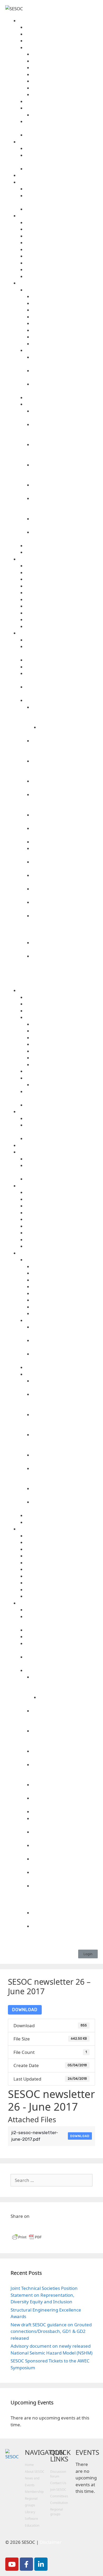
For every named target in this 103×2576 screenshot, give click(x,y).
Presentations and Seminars (62, 546)
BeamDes (62, 566)
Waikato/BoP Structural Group (62, 270)
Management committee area (65, 88)
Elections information (65, 81)
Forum (58, 175)
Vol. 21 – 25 (65, 317)
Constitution (65, 75)
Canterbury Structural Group (62, 229)
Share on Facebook (17, 2226)
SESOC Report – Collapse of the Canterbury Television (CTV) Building (65, 472)
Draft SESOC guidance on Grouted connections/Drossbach (65, 768)
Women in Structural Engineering (62, 209)
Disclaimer (62, 613)
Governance (62, 48)
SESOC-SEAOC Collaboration (62, 189)
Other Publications (62, 404)
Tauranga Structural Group (62, 263)
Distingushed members (62, 41)
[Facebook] (26, 2564)
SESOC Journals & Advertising (62, 290)
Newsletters (62, 398)
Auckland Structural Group (62, 223)
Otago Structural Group (62, 250)
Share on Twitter (42, 2226)
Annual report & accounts (65, 54)
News (62, 169)
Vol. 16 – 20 (65, 323)
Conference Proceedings (62, 350)
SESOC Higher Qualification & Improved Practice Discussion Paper (65, 451)
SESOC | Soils (62, 606)
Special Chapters (58, 182)
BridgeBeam (62, 573)
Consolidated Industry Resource (62, 660)
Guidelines (62, 700)
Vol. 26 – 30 (65, 310)
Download (25, 2010)
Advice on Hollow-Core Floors (62, 667)
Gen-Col (62, 579)
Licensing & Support (62, 620)
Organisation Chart (65, 95)
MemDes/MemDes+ (62, 593)
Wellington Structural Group (62, 276)
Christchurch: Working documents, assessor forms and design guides (65, 431)
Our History (62, 101)
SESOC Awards (62, 108)
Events (62, 148)
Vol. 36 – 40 (65, 297)
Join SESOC (62, 135)
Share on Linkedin (29, 2226)
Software (58, 559)
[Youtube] (12, 2564)
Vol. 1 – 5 (65, 344)
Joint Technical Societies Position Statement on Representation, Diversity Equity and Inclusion (44, 2295)
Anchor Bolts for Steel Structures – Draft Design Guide (65, 801)
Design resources (58, 633)
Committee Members (62, 34)
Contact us (62, 27)
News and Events (58, 142)
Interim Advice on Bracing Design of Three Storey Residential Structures (65, 748)
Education (32, 2525)
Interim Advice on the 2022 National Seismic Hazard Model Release (65, 714)
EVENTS (87, 2452)
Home (29, 2465)
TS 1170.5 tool (62, 640)
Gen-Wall (62, 586)
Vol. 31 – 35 (65, 303)
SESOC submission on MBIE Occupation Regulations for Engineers (65, 505)
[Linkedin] (41, 2564)
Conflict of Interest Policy (65, 68)
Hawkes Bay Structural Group (62, 236)
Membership (34, 2492)
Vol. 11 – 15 (65, 330)
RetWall (62, 600)
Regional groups (58, 216)
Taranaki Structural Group (62, 256)
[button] (88, 1954)
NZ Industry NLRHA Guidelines (65, 842)
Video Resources (62, 552)
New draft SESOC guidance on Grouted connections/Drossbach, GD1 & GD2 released (51, 2331)
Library (58, 283)
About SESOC (58, 21)
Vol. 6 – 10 (65, 337)
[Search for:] (51, 2180)
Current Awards (65, 115)
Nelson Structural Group (62, 243)
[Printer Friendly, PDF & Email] (27, 2239)
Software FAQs (62, 627)
